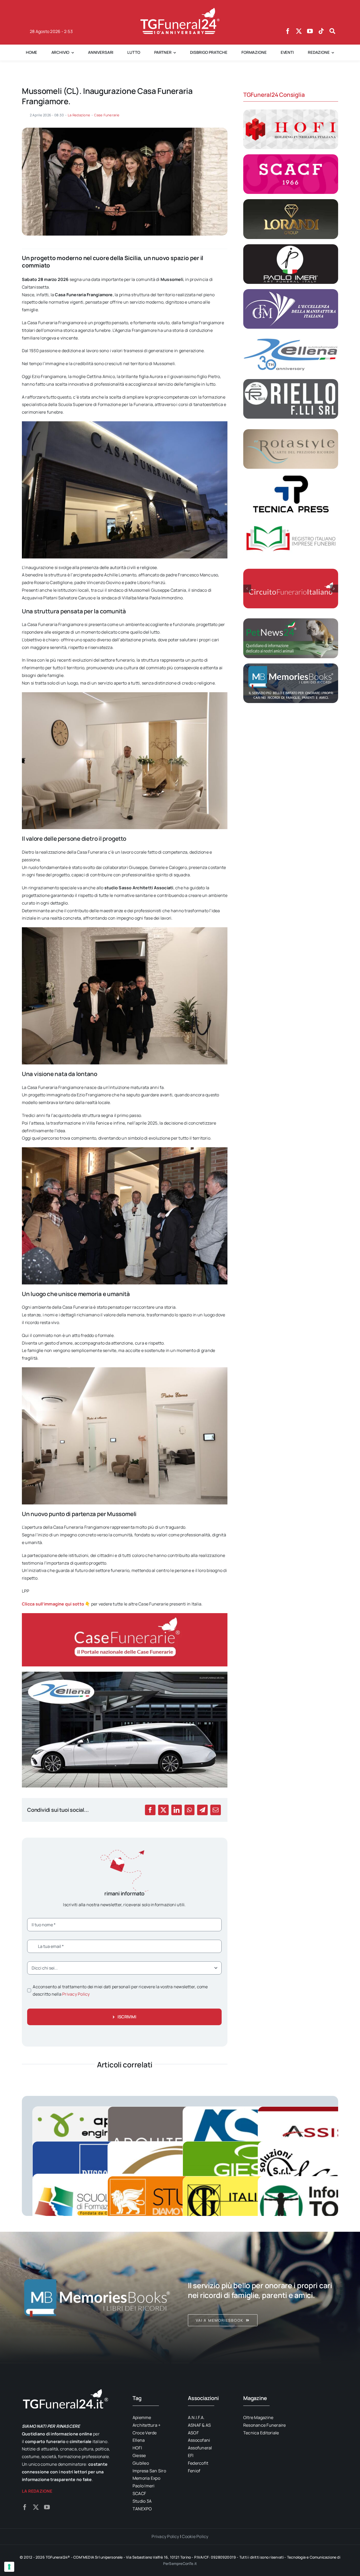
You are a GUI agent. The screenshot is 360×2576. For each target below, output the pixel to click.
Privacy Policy (76, 1994)
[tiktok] (321, 31)
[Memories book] (263, 2297)
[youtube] (310, 31)
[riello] (291, 381)
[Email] (216, 1810)
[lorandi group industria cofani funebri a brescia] (291, 201)
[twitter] (299, 31)
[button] (247, 589)
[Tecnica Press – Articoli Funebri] (291, 476)
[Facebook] (150, 1810)
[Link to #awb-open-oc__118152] (332, 31)
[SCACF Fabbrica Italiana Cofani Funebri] (291, 156)
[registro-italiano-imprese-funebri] (291, 521)
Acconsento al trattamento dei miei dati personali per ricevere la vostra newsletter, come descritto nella (120, 1990)
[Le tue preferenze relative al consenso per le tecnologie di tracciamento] (9, 2567)
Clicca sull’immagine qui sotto (53, 1604)
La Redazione (79, 115)
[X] (163, 1810)
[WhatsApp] (189, 1810)
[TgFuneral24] (180, 10)
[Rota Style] (291, 431)
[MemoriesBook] (97, 2297)
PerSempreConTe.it (180, 2563)
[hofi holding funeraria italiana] (291, 112)
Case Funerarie (107, 115)
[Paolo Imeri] (291, 246)
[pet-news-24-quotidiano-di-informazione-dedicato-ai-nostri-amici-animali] (291, 620)
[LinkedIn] (177, 1810)
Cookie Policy (195, 2536)
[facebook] (288, 31)
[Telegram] (202, 1810)
